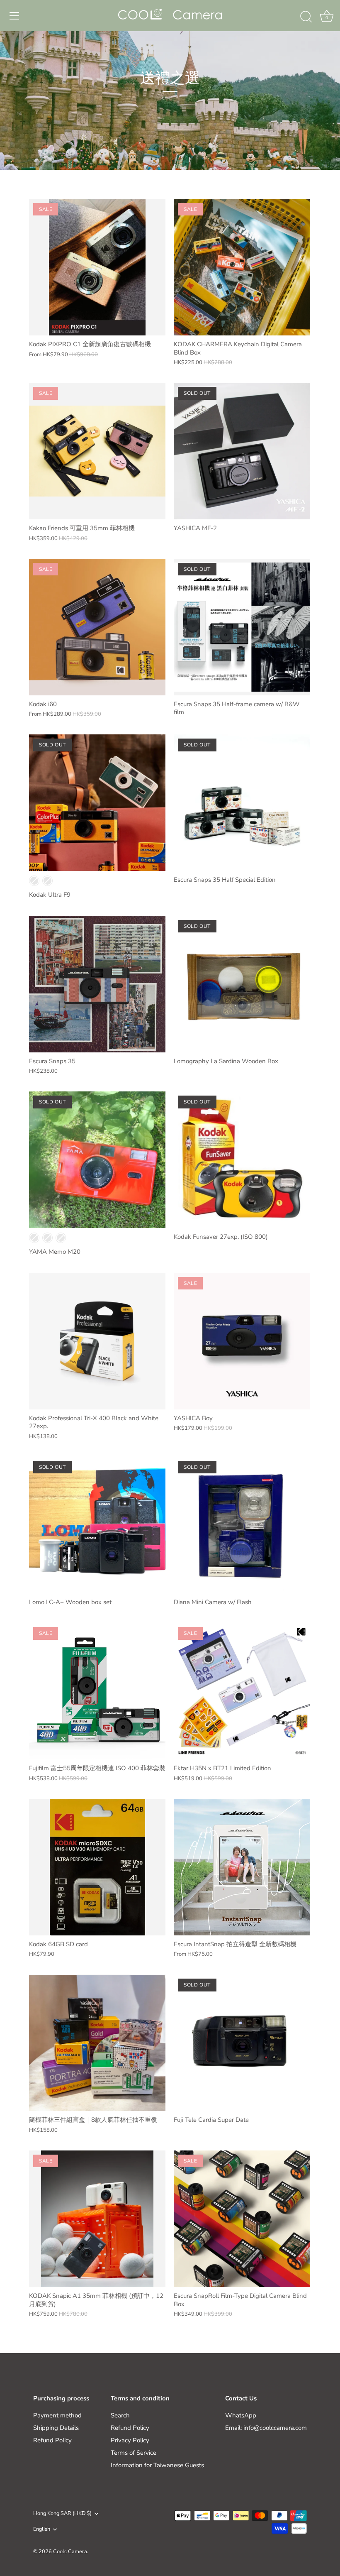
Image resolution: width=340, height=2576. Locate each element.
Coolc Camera (70, 2552)
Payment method (57, 2415)
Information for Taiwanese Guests (157, 2465)
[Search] (306, 17)
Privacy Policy (130, 2440)
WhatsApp (241, 2415)
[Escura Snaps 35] (97, 984)
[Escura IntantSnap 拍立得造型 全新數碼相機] (242, 1867)
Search (120, 2415)
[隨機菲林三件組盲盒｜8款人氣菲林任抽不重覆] (97, 2043)
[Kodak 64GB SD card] (97, 1867)
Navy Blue (34, 1238)
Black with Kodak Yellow (34, 881)
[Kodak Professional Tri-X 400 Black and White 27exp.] (97, 1341)
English (42, 2530)
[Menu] (15, 16)
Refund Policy (52, 2440)
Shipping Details (56, 2428)
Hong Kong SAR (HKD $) (62, 2514)
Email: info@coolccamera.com (266, 2428)
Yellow (61, 1238)
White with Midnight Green (47, 881)
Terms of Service (134, 2453)
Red (47, 1238)
